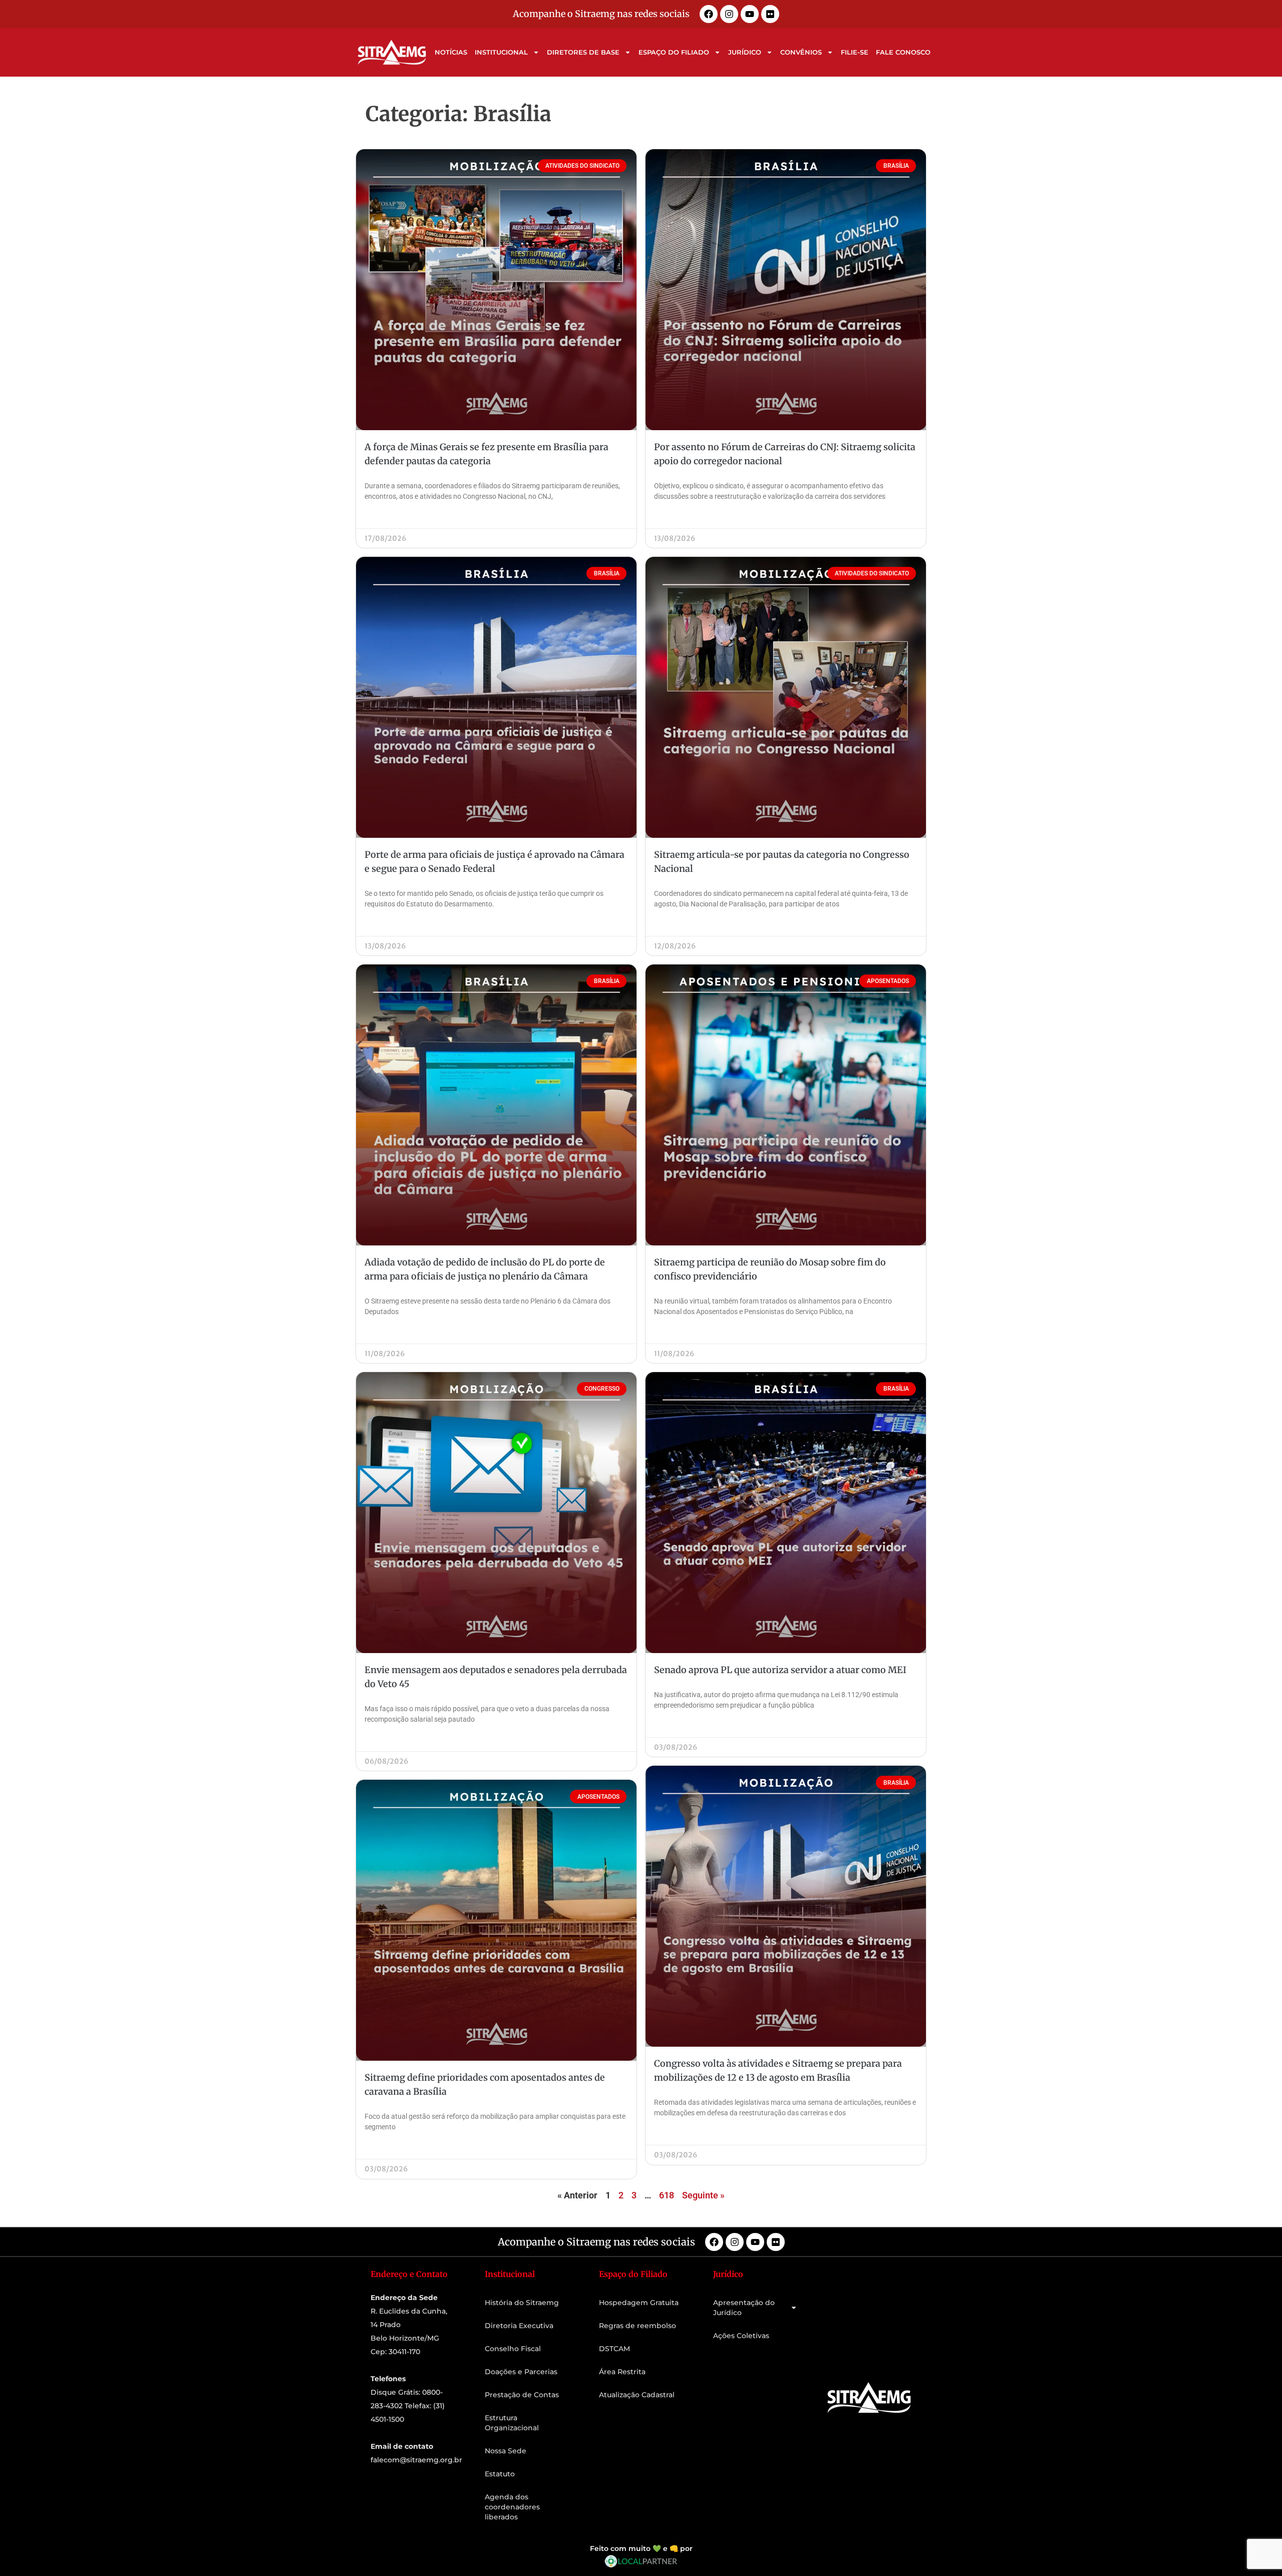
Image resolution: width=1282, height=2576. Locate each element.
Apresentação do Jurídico (744, 2308)
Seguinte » (703, 2195)
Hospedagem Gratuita (639, 2303)
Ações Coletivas (741, 2336)
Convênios (801, 52)
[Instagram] (729, 14)
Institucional (501, 52)
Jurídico (745, 52)
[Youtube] (750, 14)
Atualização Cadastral (637, 2395)
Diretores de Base (583, 52)
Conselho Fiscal (513, 2349)
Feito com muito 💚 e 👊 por (641, 2548)
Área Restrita (622, 2372)
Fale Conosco (903, 52)
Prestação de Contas (522, 2395)
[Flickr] (770, 14)
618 (667, 2195)
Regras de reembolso (637, 2326)
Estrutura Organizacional (512, 2423)
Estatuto (500, 2474)
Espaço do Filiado (674, 52)
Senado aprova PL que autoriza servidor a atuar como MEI (780, 1670)
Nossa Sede (506, 2451)
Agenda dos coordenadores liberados (512, 2507)
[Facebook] (709, 14)
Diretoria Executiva (519, 2326)
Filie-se (855, 52)
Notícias (451, 52)
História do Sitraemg (522, 2303)
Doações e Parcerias (521, 2372)
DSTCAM (614, 2349)
